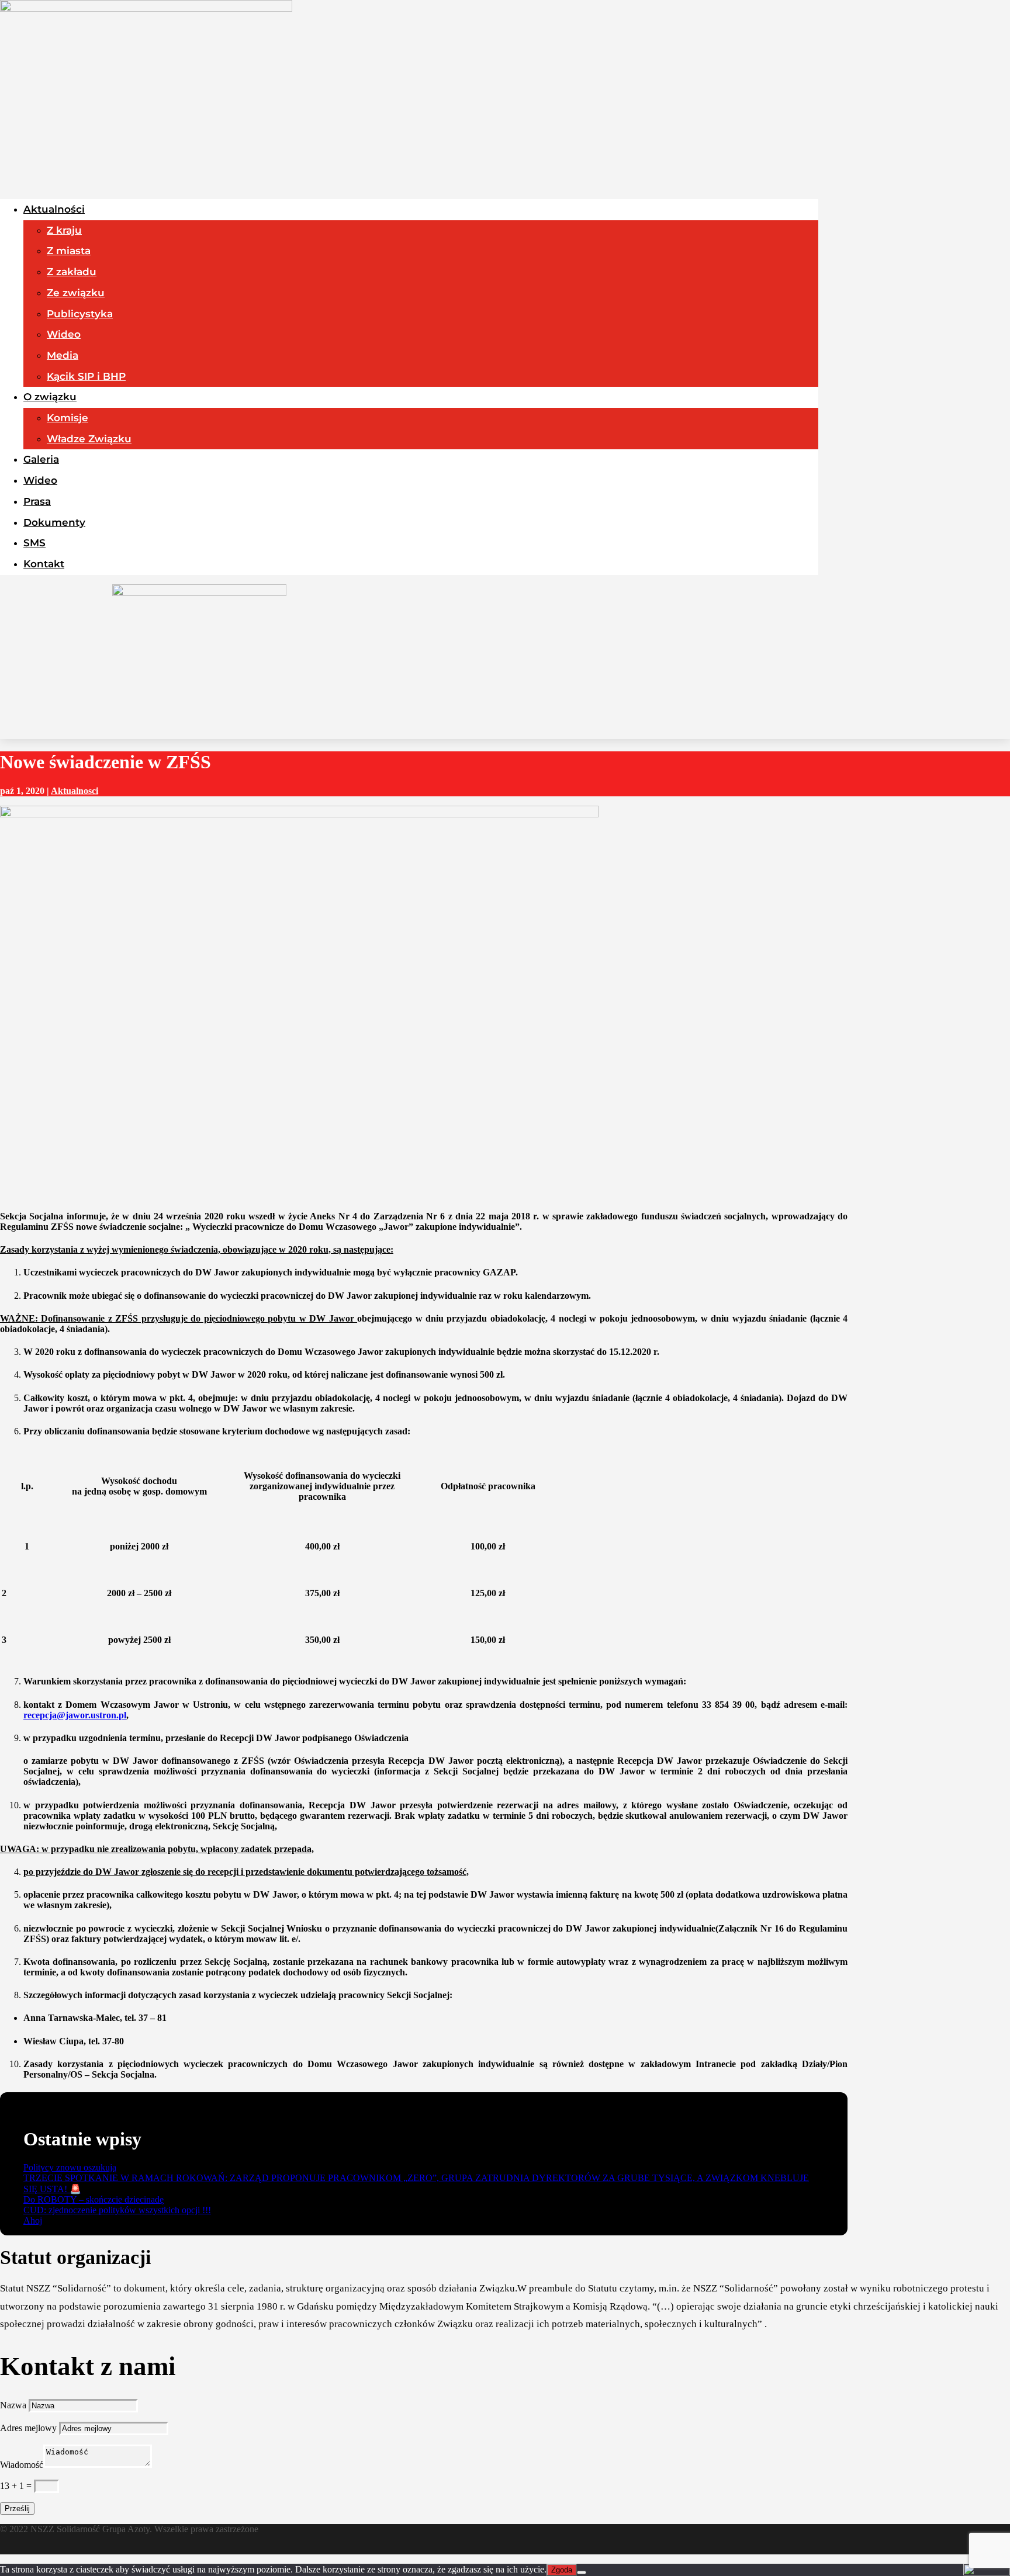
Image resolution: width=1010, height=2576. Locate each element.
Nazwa (13, 2405)
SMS (34, 543)
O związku (50, 397)
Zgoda (562, 2570)
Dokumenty (54, 522)
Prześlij (17, 2509)
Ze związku (76, 293)
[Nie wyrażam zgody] (582, 2572)
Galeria (41, 459)
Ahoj (33, 2220)
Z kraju (64, 230)
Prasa (37, 501)
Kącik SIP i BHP (86, 376)
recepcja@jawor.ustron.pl (75, 1715)
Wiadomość (22, 2465)
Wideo (64, 334)
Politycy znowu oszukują (70, 2167)
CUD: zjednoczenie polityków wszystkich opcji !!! (117, 2210)
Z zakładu (72, 272)
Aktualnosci (75, 791)
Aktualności (54, 209)
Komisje (68, 418)
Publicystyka (80, 314)
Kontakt (44, 564)
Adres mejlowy (28, 2428)
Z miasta (69, 251)
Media (63, 355)
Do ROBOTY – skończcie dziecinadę (94, 2199)
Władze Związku (89, 439)
